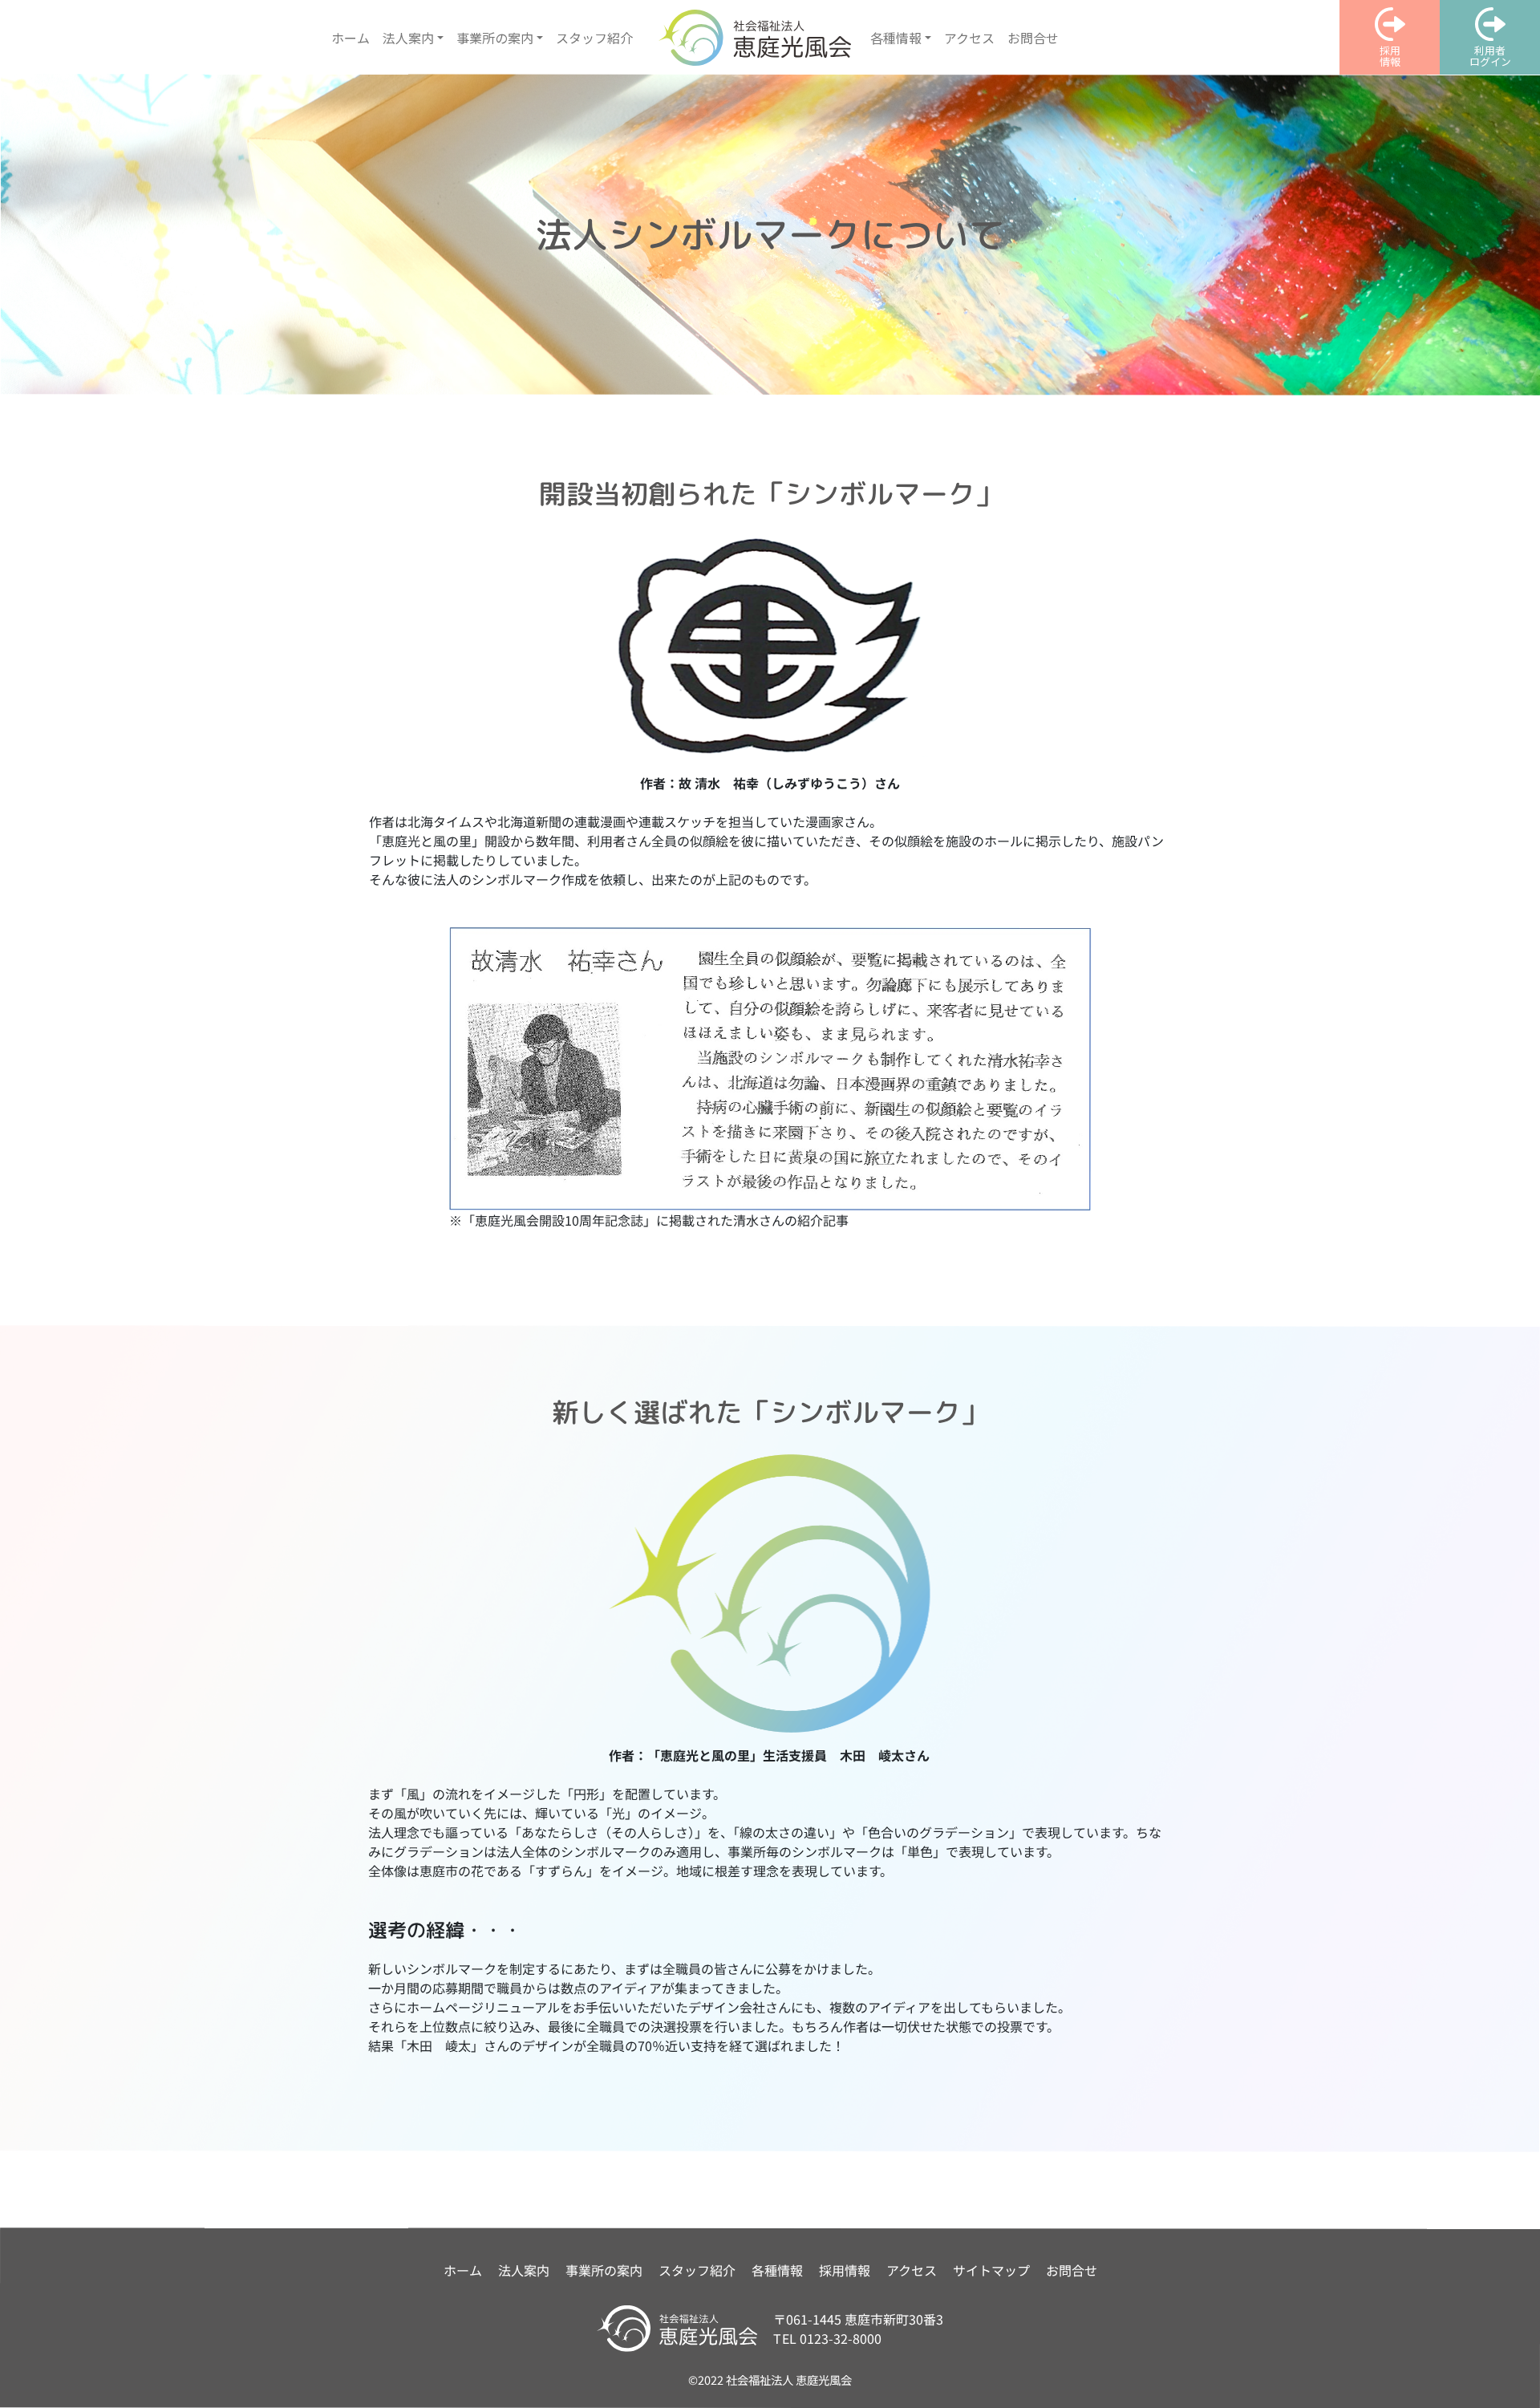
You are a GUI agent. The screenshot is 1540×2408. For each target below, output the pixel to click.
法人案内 (524, 2270)
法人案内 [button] (408, 38)
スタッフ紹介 (594, 38)
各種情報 (777, 2270)
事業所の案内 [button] (495, 38)
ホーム (351, 38)
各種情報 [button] (896, 38)
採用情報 (845, 2270)
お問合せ (1033, 38)
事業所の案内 (604, 2270)
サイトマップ (991, 2270)
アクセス (969, 38)
